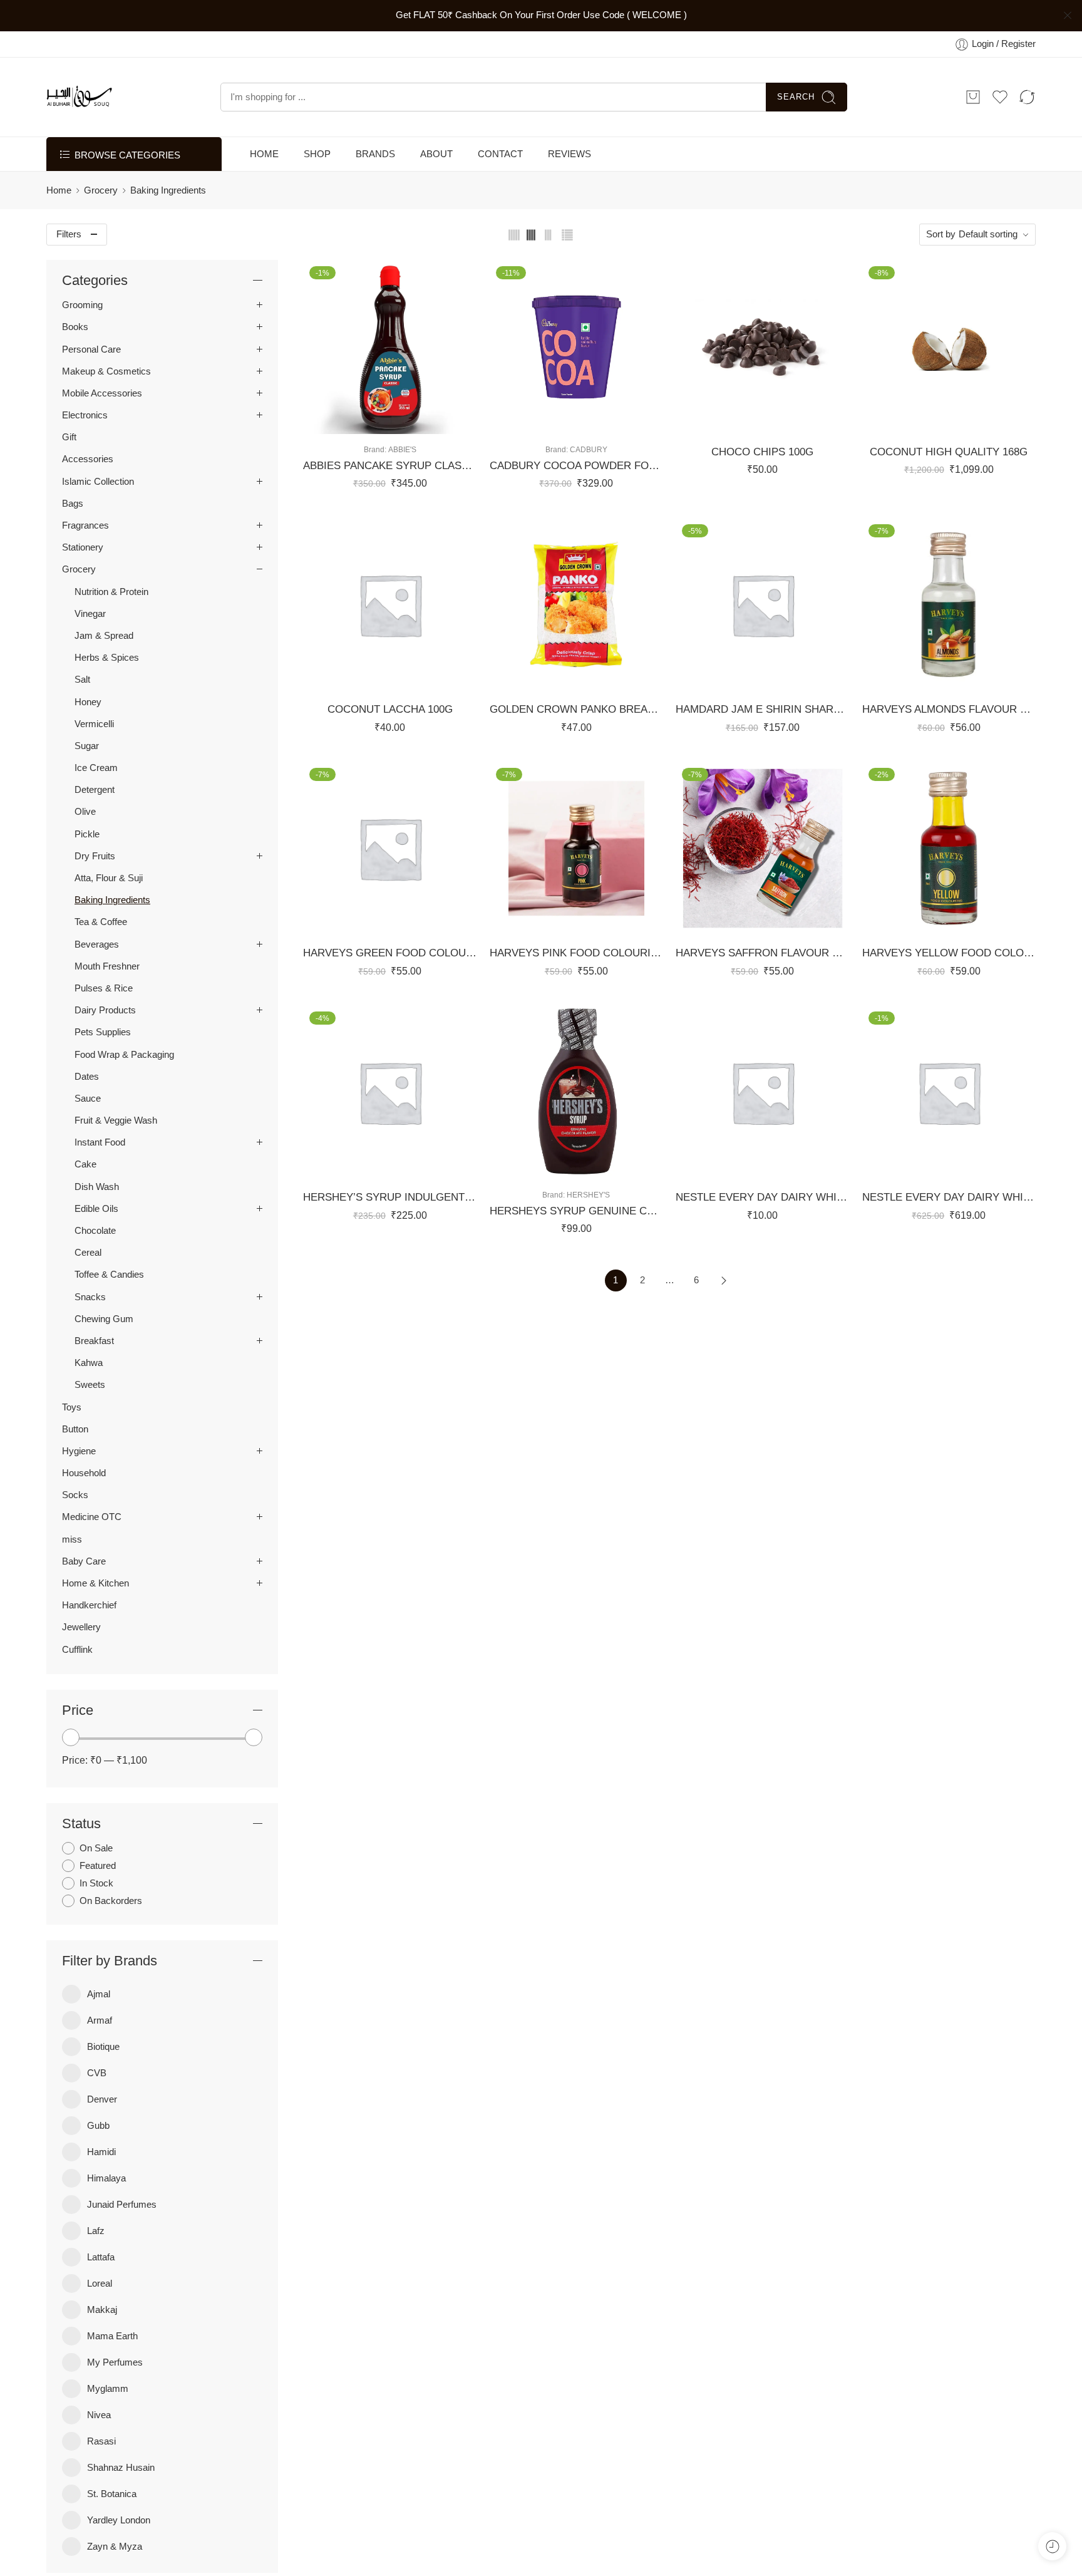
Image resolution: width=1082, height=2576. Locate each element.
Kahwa (89, 1363)
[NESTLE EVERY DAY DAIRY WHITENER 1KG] (949, 1092)
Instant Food (100, 1142)
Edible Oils (96, 1209)
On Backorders (111, 1901)
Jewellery (81, 1627)
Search (796, 97)
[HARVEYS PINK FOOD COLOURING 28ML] (577, 849)
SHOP (317, 154)
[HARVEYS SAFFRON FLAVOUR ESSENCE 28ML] (763, 849)
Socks (75, 1495)
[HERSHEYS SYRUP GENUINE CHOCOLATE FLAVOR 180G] (577, 1092)
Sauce (88, 1099)
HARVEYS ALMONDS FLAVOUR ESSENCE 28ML (949, 709)
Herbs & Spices (107, 658)
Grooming (82, 305)
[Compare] (427, 421)
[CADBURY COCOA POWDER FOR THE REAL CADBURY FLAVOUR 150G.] (577, 347)
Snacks (90, 1297)
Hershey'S (588, 1195)
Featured (98, 1866)
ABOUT (436, 154)
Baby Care (84, 1561)
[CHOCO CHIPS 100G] (763, 347)
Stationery (83, 547)
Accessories (88, 459)
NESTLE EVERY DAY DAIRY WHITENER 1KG (949, 1197)
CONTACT (500, 154)
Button (75, 1429)
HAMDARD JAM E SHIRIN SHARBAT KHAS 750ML (763, 709)
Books (75, 327)
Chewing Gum (104, 1319)
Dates (87, 1077)
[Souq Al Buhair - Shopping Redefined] (79, 97)
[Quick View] (402, 421)
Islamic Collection (98, 482)
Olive (85, 812)
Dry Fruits (95, 856)
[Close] (1068, 16)
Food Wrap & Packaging (124, 1055)
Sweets (90, 1385)
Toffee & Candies (109, 1275)
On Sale (96, 1848)
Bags (73, 504)
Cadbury (589, 449)
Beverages (97, 944)
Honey (88, 702)
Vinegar (90, 614)
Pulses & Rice (104, 988)
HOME (264, 154)
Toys (72, 1407)
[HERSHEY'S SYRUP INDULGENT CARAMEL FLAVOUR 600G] (390, 1092)
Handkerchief (89, 1605)
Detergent (95, 790)
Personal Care (91, 349)
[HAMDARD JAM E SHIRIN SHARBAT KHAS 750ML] (763, 605)
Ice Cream (96, 768)
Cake (85, 1164)
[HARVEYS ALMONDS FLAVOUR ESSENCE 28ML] (949, 605)
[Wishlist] (377, 421)
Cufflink (77, 1650)
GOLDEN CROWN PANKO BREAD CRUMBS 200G (577, 709)
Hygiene (79, 1451)
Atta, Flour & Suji (109, 878)
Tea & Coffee (101, 922)
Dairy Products (105, 1010)
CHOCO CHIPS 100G (762, 452)
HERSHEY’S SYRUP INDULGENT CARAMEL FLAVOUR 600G (390, 1197)
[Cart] (973, 97)
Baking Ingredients (112, 900)
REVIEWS (569, 154)
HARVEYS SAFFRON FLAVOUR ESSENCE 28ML (763, 953)
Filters (69, 234)
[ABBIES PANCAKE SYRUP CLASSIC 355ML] (390, 347)
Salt (82, 680)
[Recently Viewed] (1052, 2546)
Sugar (87, 746)
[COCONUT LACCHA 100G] (390, 605)
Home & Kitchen (95, 1583)
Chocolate (95, 1231)
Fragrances (85, 525)
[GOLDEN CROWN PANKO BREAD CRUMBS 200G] (577, 605)
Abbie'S (402, 449)
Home (59, 190)
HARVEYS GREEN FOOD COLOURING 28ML (390, 953)
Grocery (101, 190)
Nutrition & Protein (111, 592)
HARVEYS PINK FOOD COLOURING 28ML (577, 953)
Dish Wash (97, 1187)
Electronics (85, 415)
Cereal (88, 1253)
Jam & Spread (104, 636)
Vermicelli (94, 724)
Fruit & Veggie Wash (116, 1120)
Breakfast (94, 1341)
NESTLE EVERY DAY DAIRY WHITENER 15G (763, 1197)
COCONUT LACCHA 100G (390, 709)
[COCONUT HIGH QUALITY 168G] (949, 347)
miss (72, 1539)
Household (84, 1473)
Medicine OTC (92, 1517)
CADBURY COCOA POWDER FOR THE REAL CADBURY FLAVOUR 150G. (577, 466)
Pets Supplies (103, 1032)
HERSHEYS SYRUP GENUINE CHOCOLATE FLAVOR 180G (577, 1211)
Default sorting (988, 234)
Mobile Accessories (102, 393)
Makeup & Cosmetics (106, 371)
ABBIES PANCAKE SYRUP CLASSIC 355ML (390, 466)
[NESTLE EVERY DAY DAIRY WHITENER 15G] (763, 1092)
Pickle (87, 834)
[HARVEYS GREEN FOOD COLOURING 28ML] (390, 849)
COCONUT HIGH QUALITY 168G (949, 452)
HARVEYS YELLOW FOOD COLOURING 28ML (949, 953)
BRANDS (375, 154)
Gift (69, 437)
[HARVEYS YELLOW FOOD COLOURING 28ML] (949, 849)
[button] (352, 421)
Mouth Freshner (107, 966)
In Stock (96, 1883)
